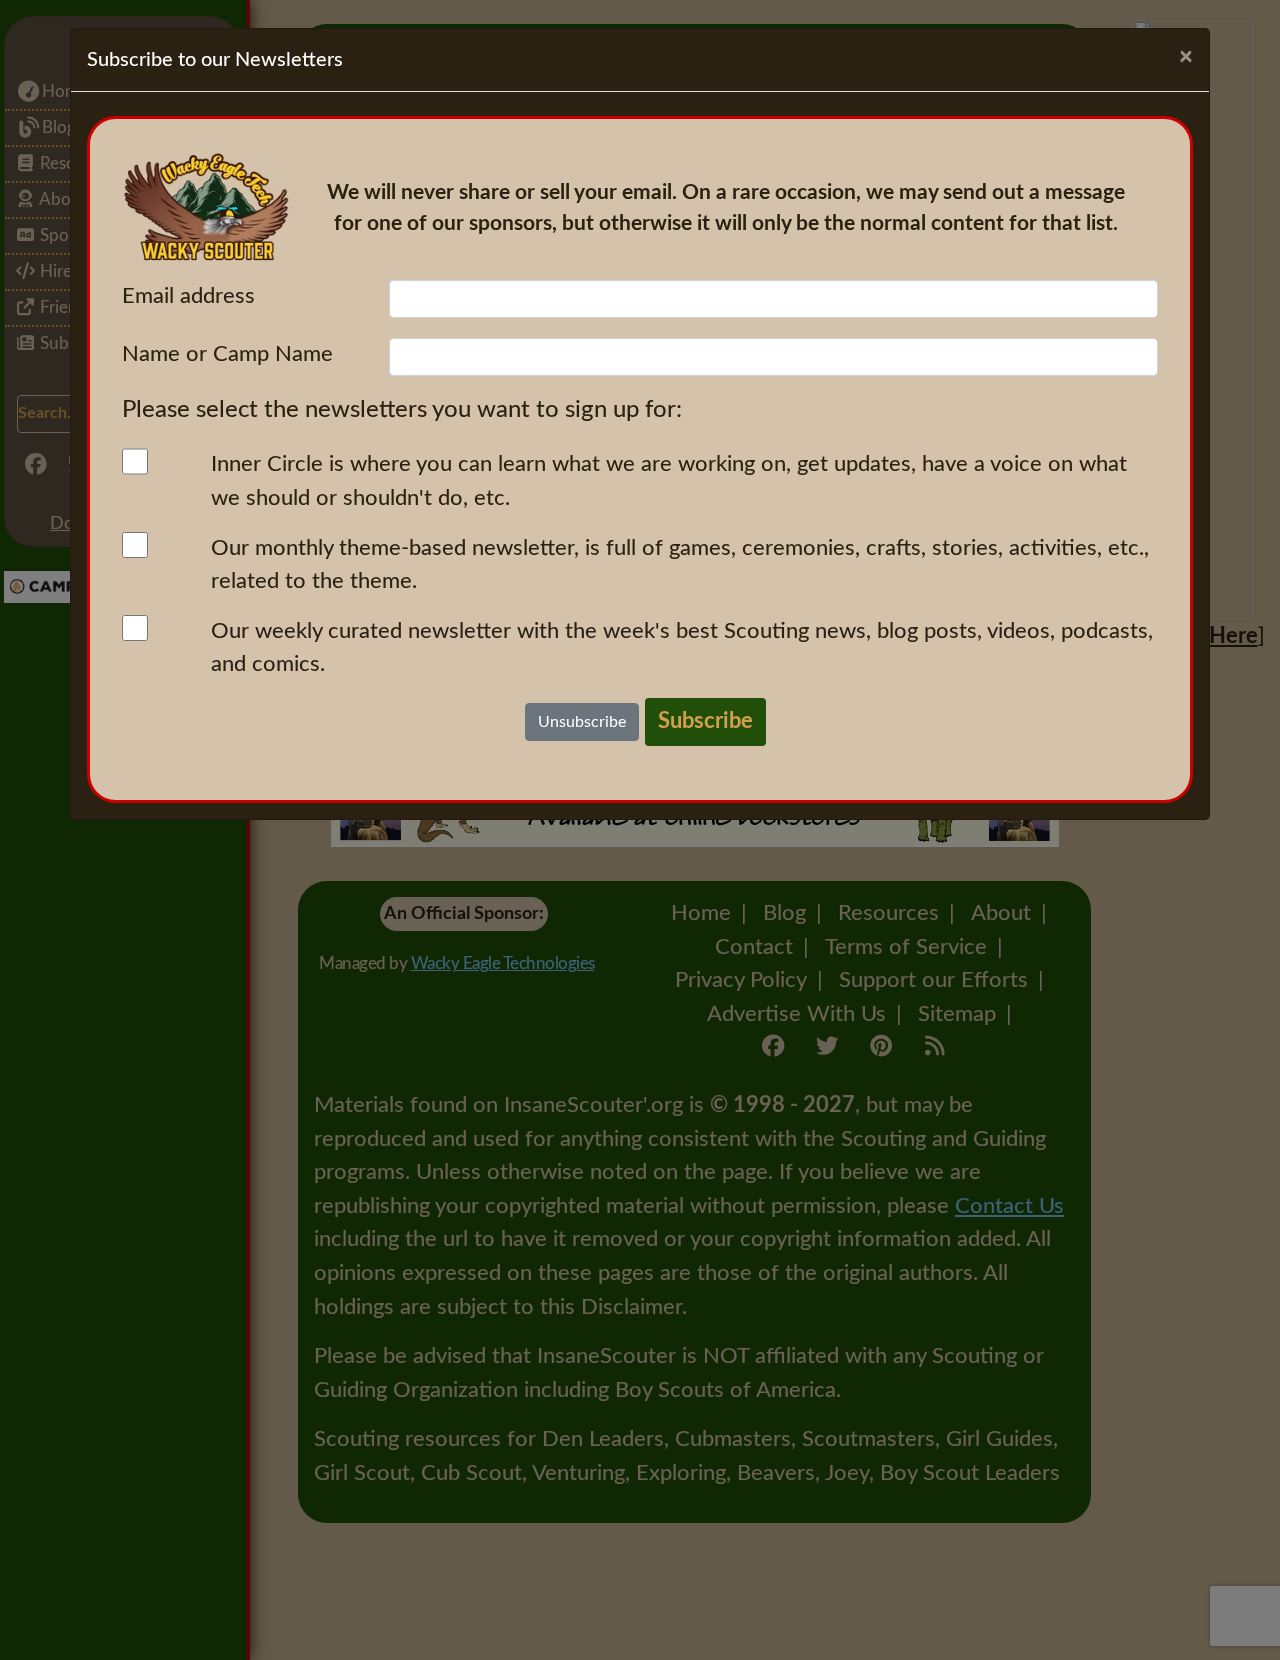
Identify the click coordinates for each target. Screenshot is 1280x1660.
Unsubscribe (582, 722)
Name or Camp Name (227, 354)
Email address (188, 296)
